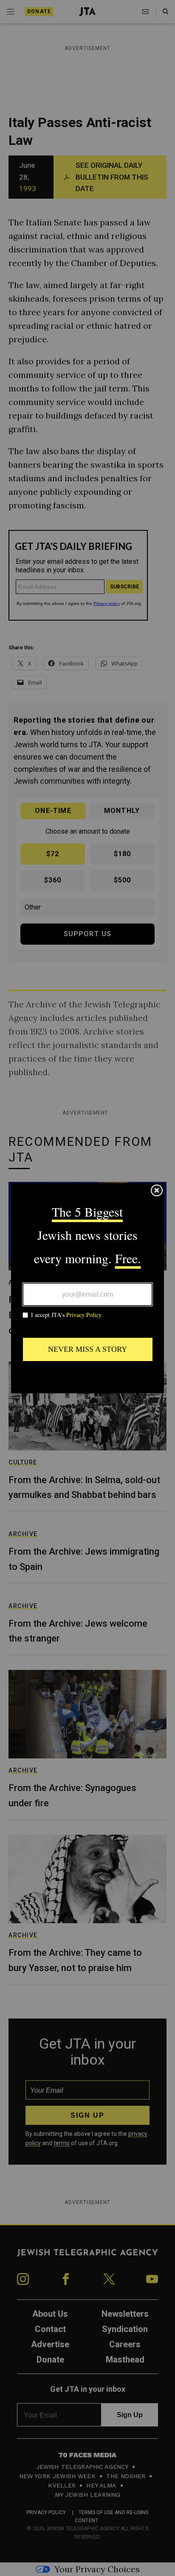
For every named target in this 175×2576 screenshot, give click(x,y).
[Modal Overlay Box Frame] (87, 1288)
